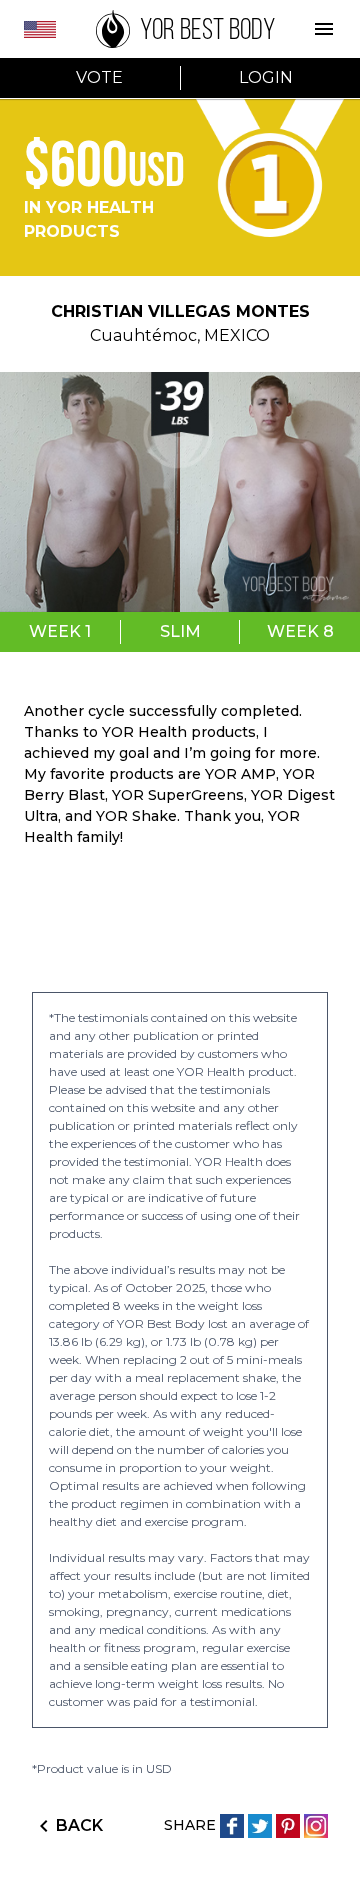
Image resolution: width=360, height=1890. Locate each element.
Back (79, 1825)
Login (266, 77)
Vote (99, 77)
